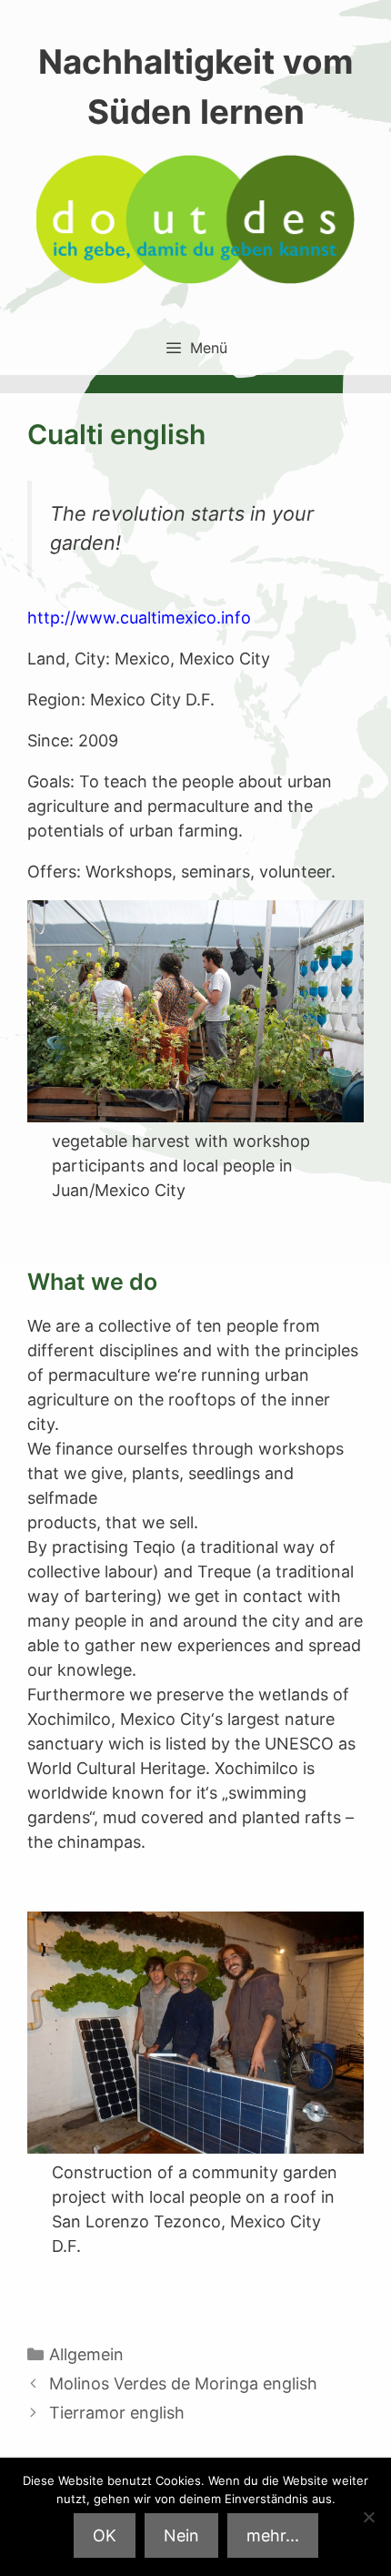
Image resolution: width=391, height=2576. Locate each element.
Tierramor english (117, 2413)
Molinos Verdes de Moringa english (183, 2383)
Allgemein (86, 2354)
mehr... (273, 2535)
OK (105, 2535)
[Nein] (368, 2517)
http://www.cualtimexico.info (139, 618)
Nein (181, 2535)
